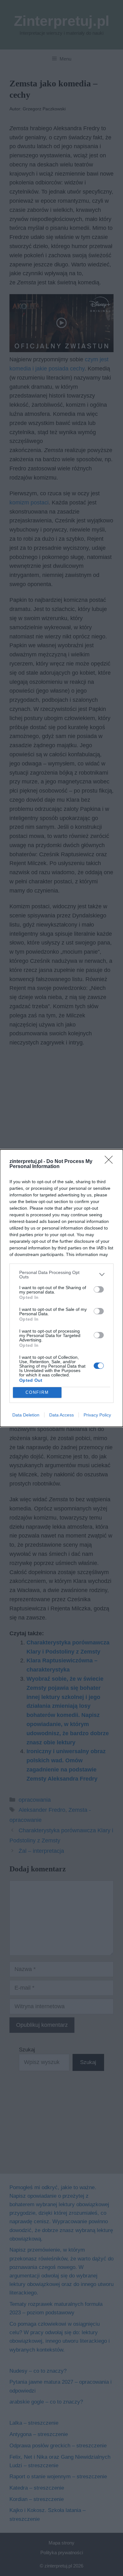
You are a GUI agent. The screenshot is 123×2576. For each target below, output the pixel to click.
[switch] (99, 1289)
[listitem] (61, 1275)
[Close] (111, 1162)
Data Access (61, 1415)
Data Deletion (26, 1415)
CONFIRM (37, 1392)
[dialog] (61, 1288)
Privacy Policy (97, 1415)
